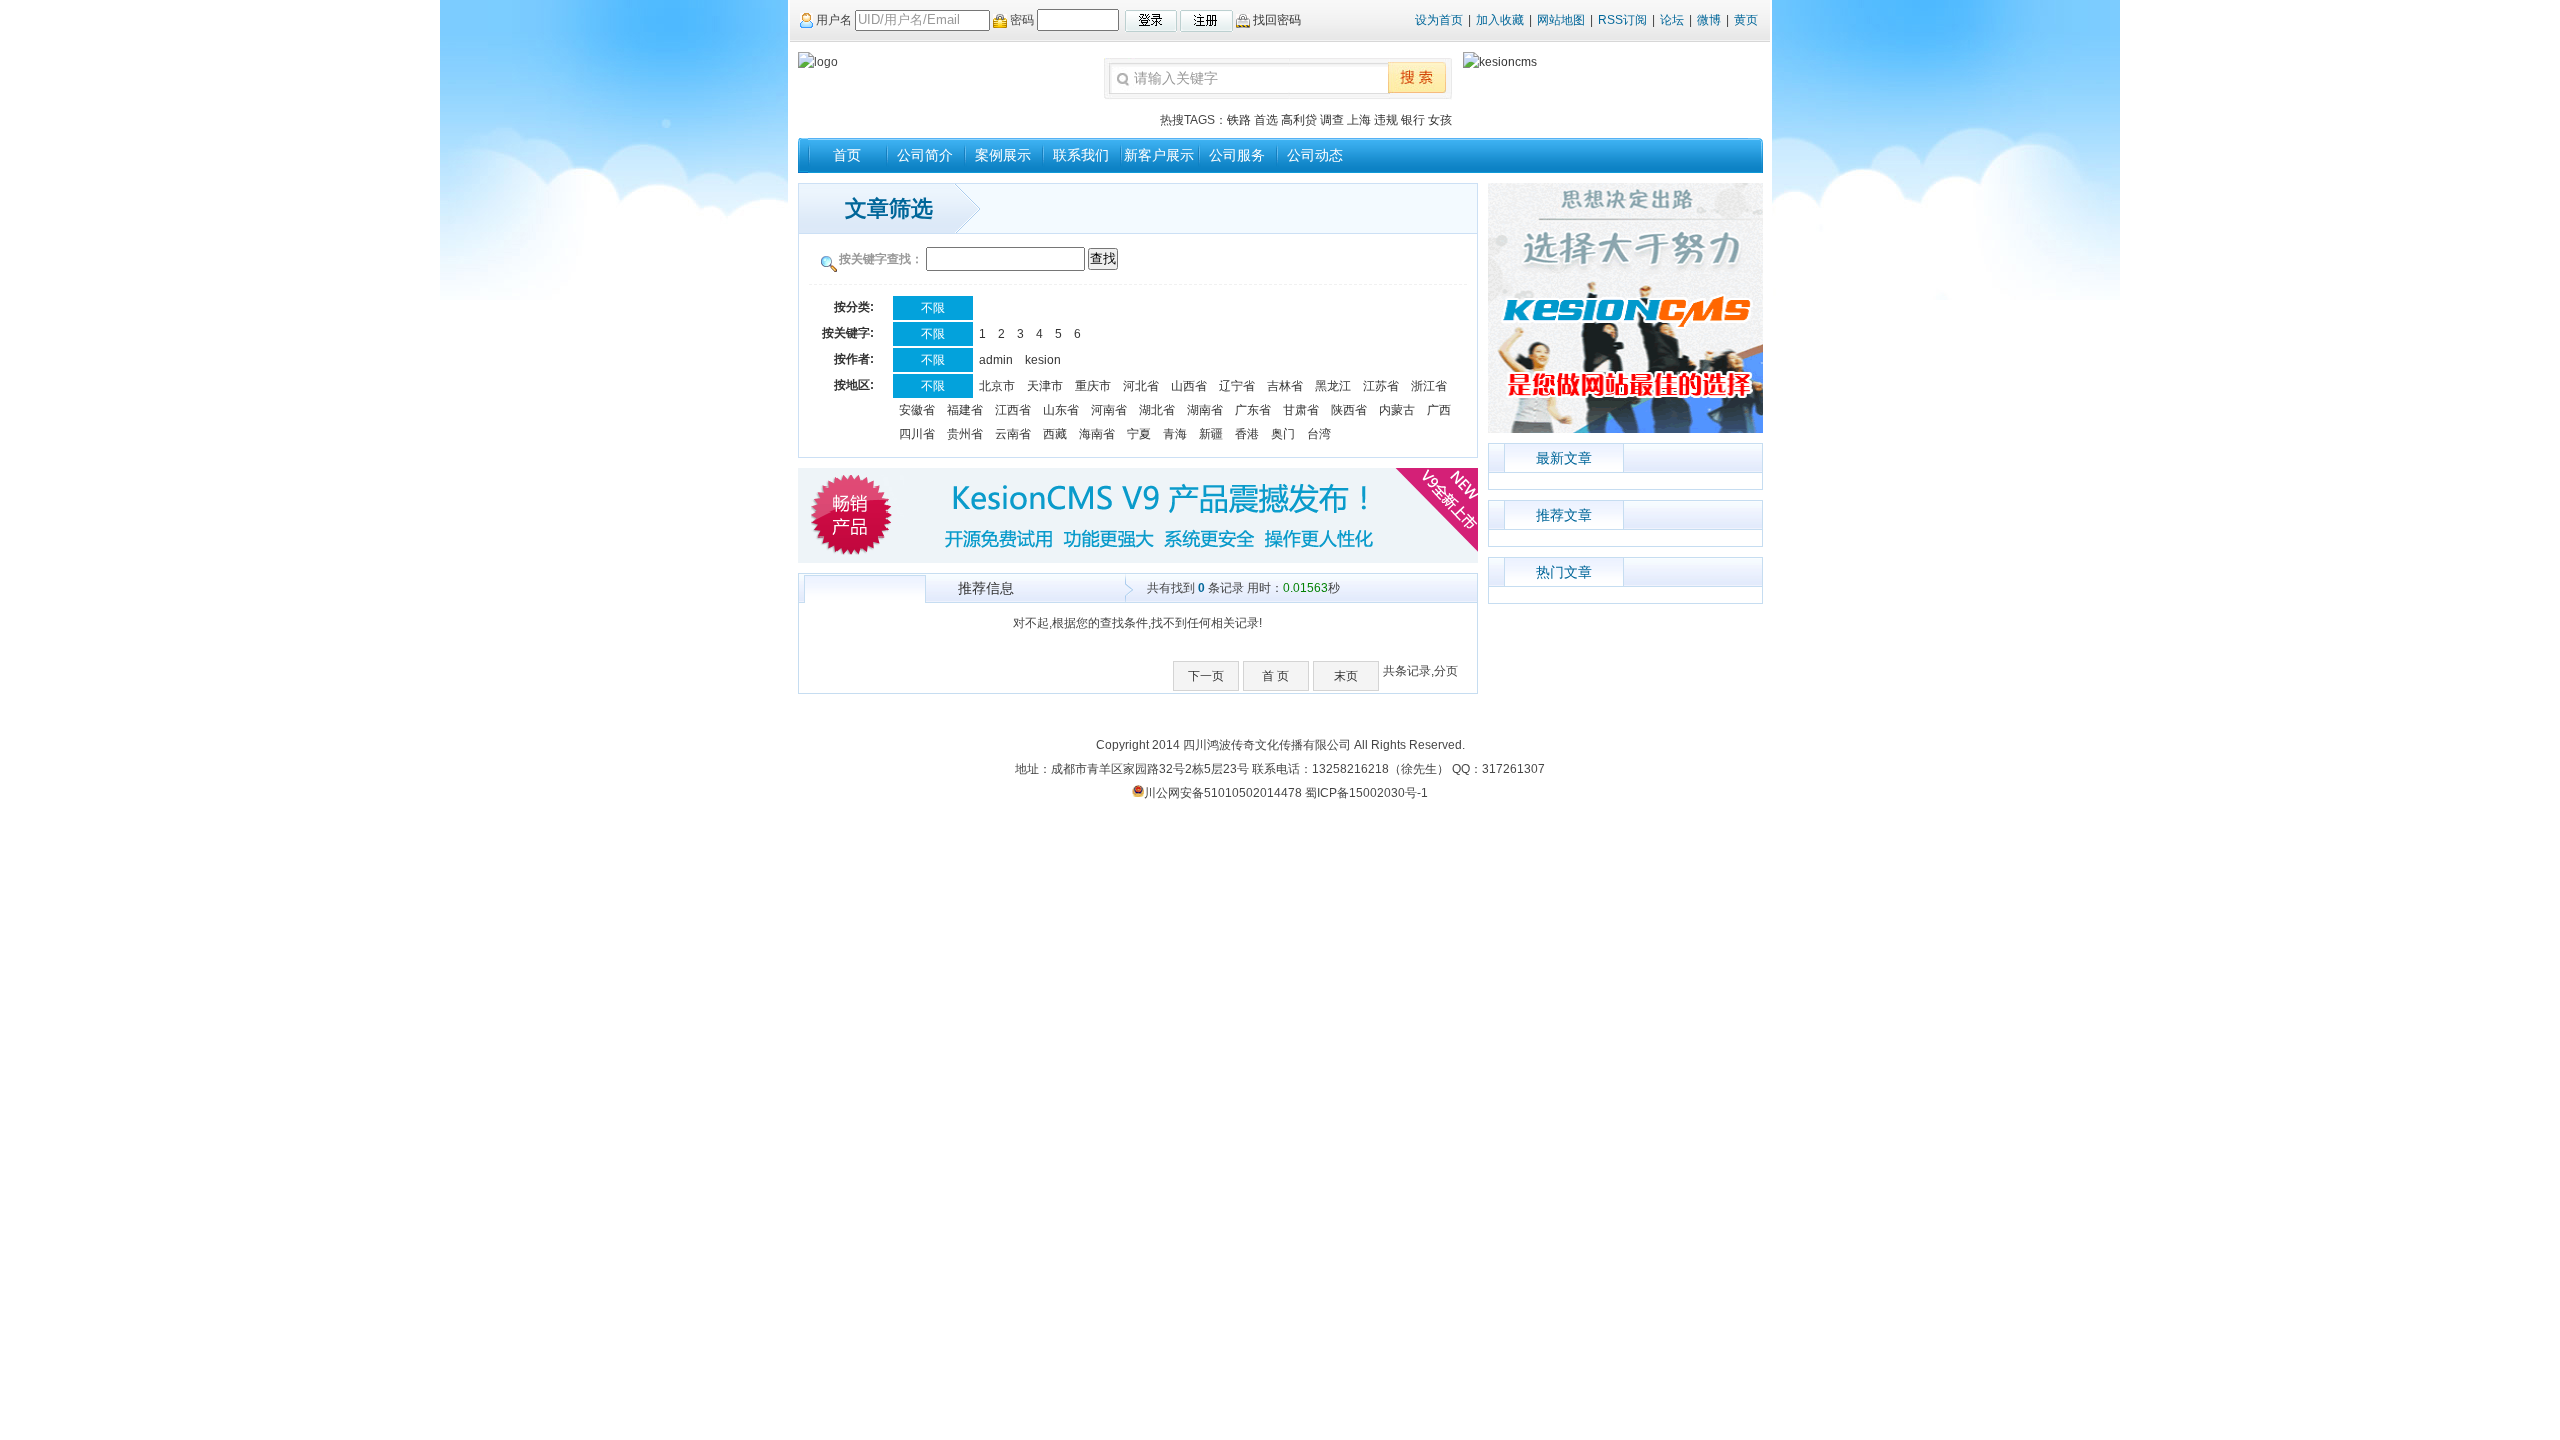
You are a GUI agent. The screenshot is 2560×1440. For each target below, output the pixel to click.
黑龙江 (1333, 386)
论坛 (1672, 20)
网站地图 (1561, 20)
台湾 (1319, 434)
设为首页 (1439, 20)
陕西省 (1349, 410)
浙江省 (1429, 386)
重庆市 (1093, 386)
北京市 (997, 386)
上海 (1359, 120)
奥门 (1283, 434)
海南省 (1097, 434)
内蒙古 (1397, 410)
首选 (1266, 120)
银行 (1413, 120)
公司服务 (1237, 155)
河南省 (1109, 410)
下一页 (1206, 676)
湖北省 (1157, 410)
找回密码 (1275, 20)
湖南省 (1205, 410)
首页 (847, 155)
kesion (1043, 360)
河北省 (1141, 386)
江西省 (1013, 410)
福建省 (965, 410)
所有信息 (865, 590)
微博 (1709, 20)
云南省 (1013, 434)
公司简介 (925, 155)
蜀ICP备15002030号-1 (1366, 793)
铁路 (1239, 120)
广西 (1439, 410)
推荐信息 (986, 588)
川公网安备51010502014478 (1223, 793)
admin (996, 360)
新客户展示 (1159, 155)
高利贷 (1299, 120)
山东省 (1061, 410)
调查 (1332, 120)
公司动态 (1315, 155)
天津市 (1045, 386)
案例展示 (1003, 155)
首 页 (1275, 676)
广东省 (1253, 410)
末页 (1346, 676)
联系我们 (1081, 155)
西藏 (1055, 434)
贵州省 (965, 434)
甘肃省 (1301, 410)
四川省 (917, 434)
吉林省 (1285, 386)
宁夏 (1139, 434)
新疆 (1211, 434)
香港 (1247, 434)
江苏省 (1381, 386)
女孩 (1440, 120)
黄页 (1746, 20)
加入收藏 (1500, 20)
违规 (1386, 120)
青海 (1175, 434)
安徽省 (917, 410)
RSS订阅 (1622, 20)
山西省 (1189, 386)
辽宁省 (1237, 386)
